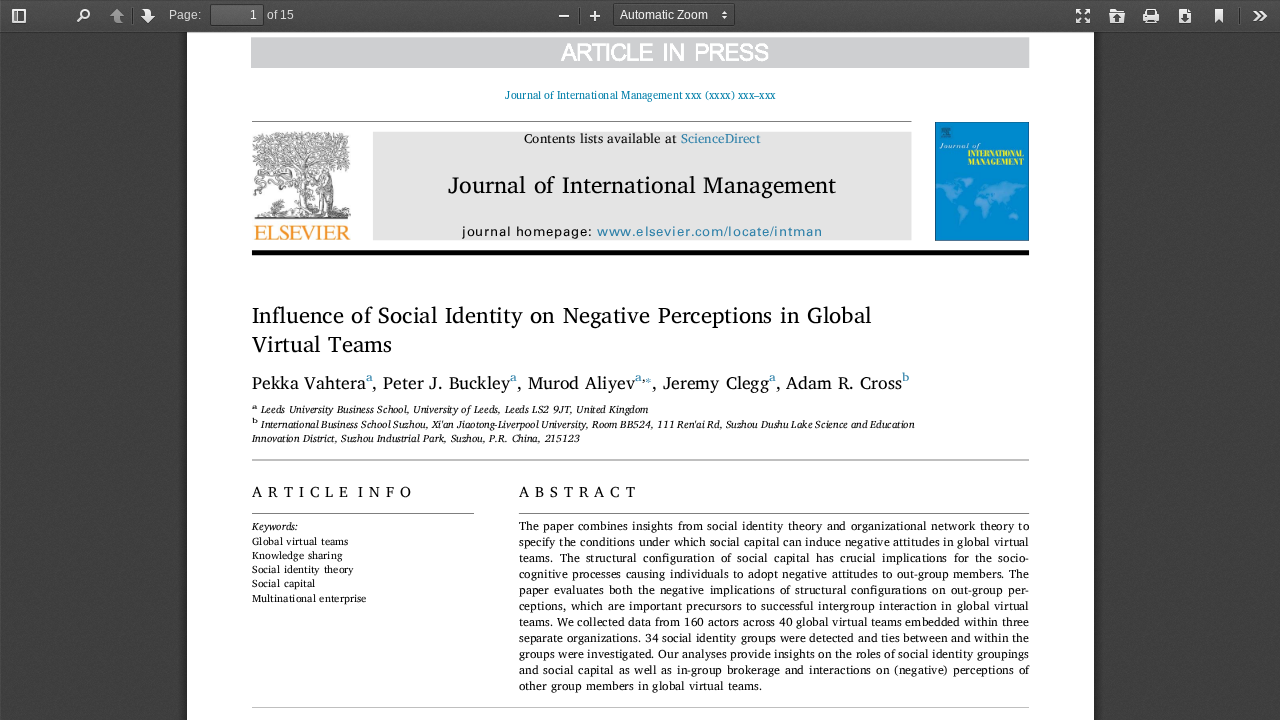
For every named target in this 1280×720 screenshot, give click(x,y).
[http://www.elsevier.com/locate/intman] (709, 232)
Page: (185, 15)
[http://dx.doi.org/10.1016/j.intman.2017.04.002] (649, 94)
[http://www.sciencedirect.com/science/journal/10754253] (720, 139)
